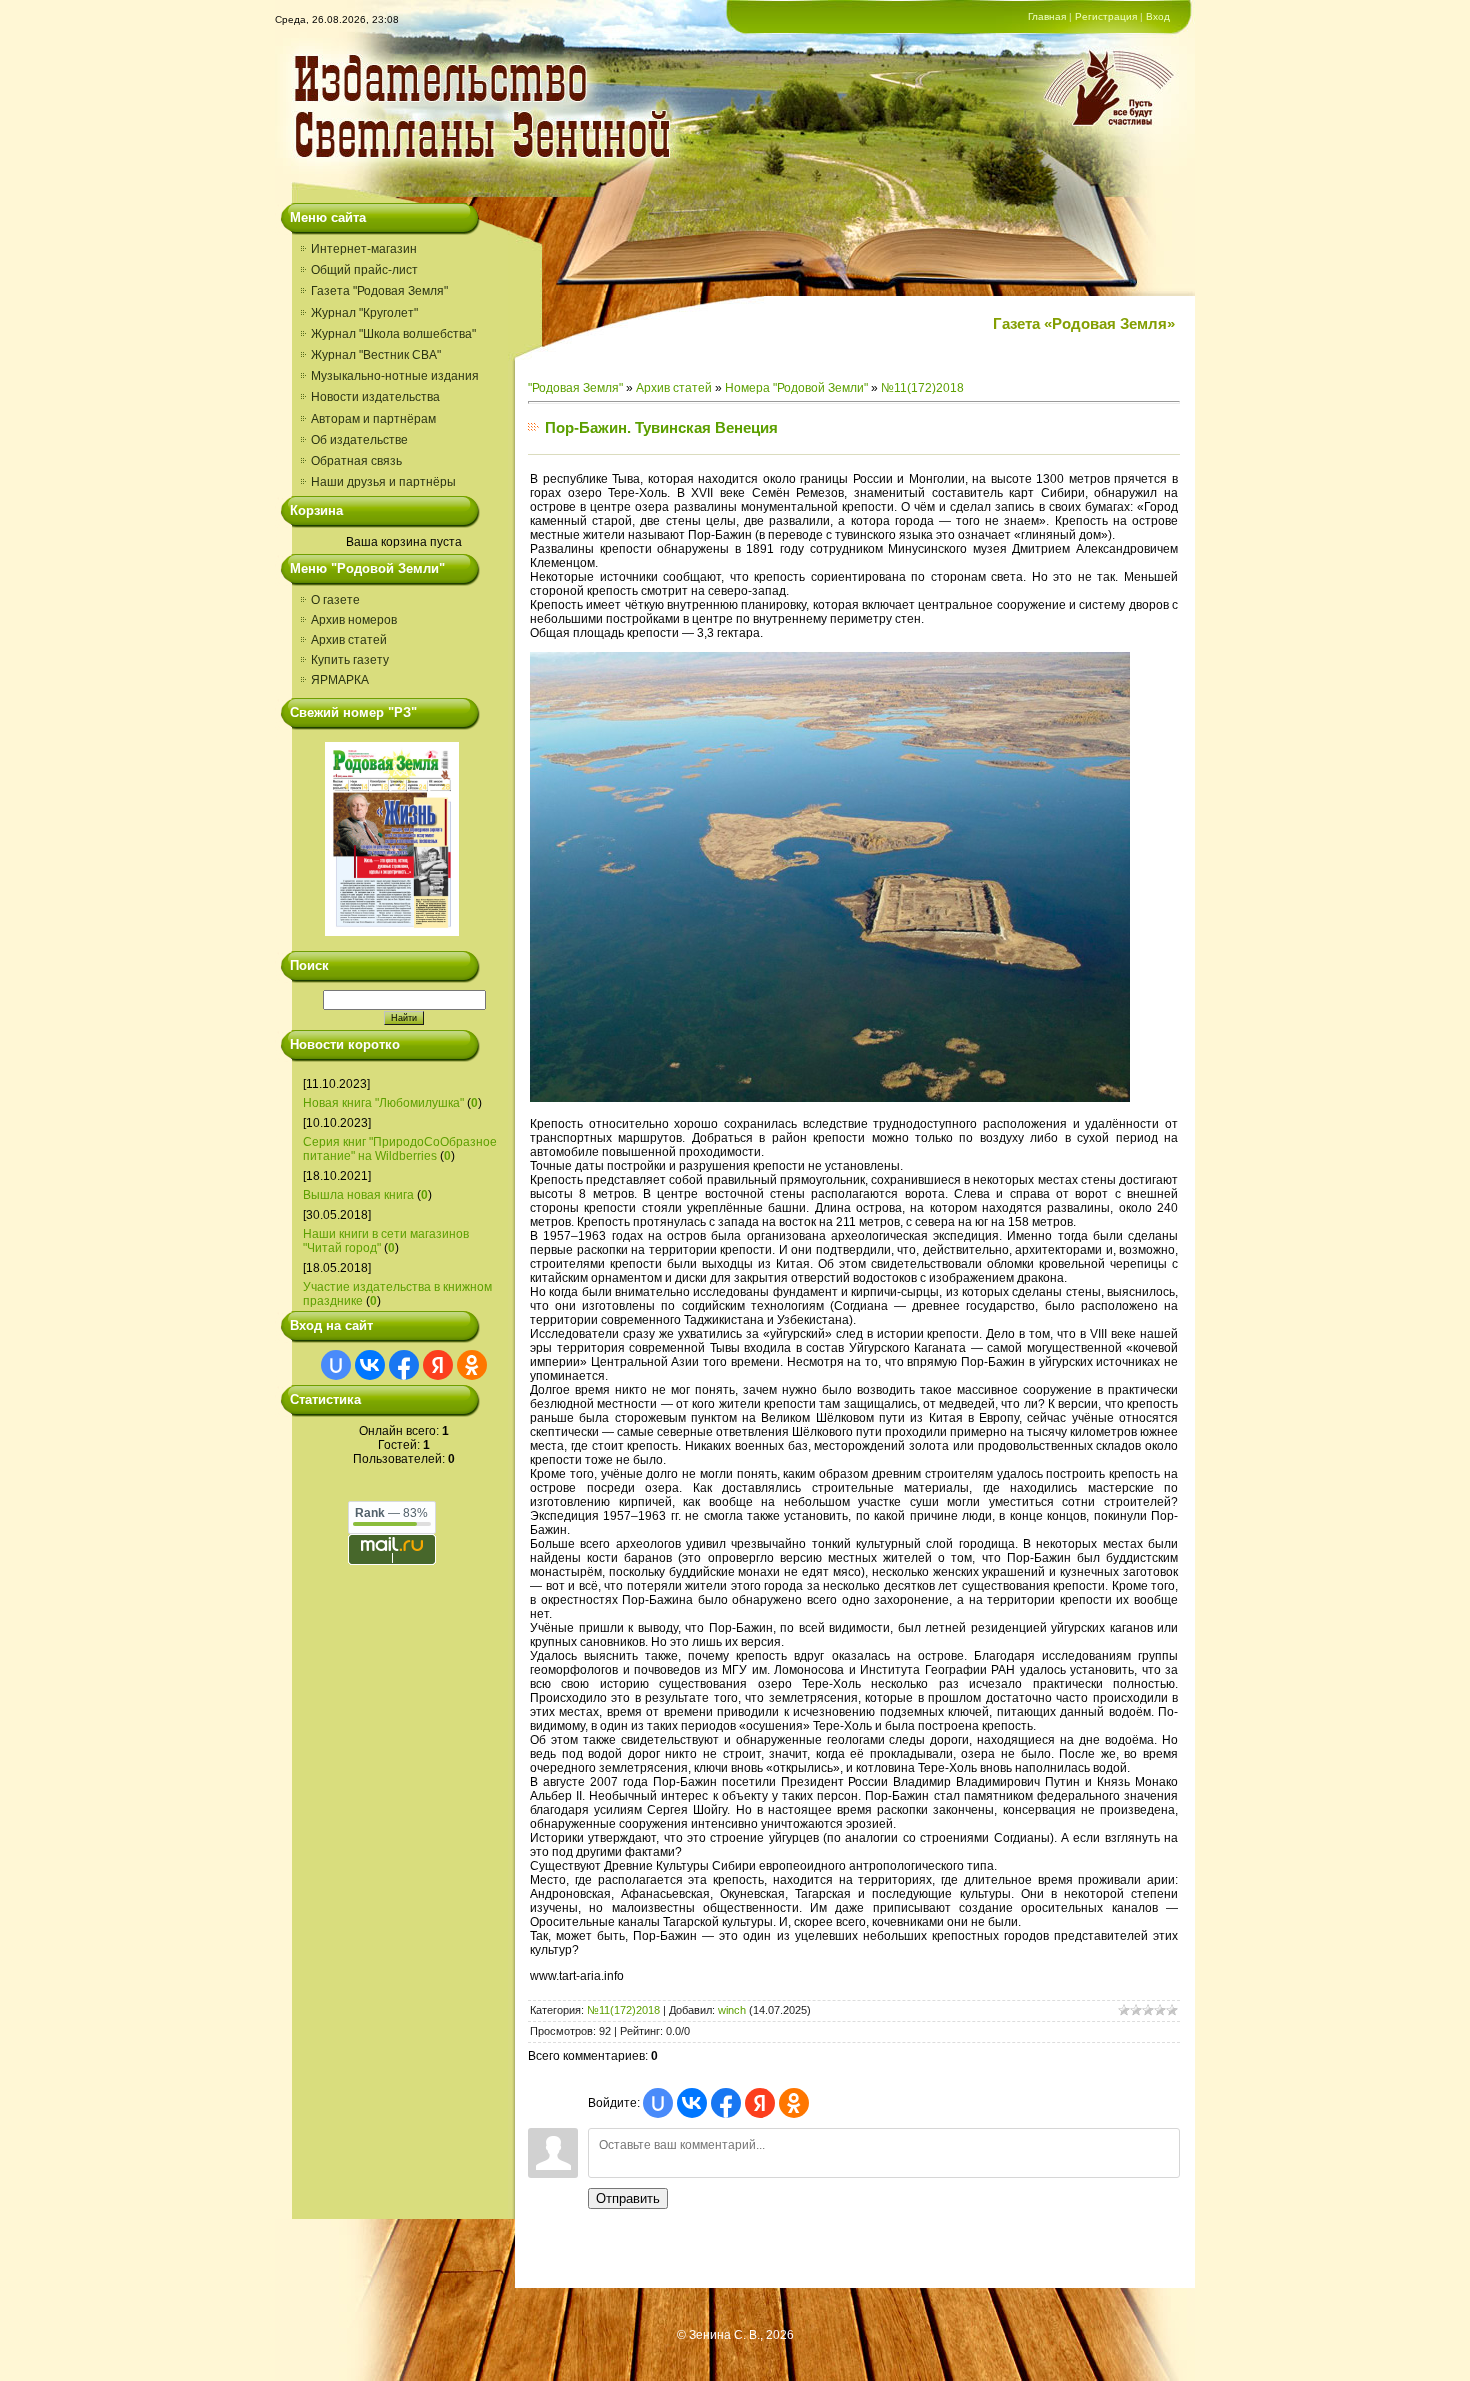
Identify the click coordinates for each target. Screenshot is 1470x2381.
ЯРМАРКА (340, 680)
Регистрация (1106, 16)
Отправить (628, 2198)
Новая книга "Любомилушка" (383, 1103)
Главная (1047, 16)
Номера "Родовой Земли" (796, 388)
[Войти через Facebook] (404, 1365)
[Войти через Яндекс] (438, 1365)
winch (732, 2010)
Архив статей (349, 640)
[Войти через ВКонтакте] (370, 1365)
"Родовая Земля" (575, 388)
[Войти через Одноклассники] (472, 1365)
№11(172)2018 (922, 388)
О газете (335, 600)
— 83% (391, 1513)
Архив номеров (354, 620)
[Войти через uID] (336, 1365)
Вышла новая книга (358, 1195)
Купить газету (350, 660)
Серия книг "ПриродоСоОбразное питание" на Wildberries (400, 1149)
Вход (1158, 16)
